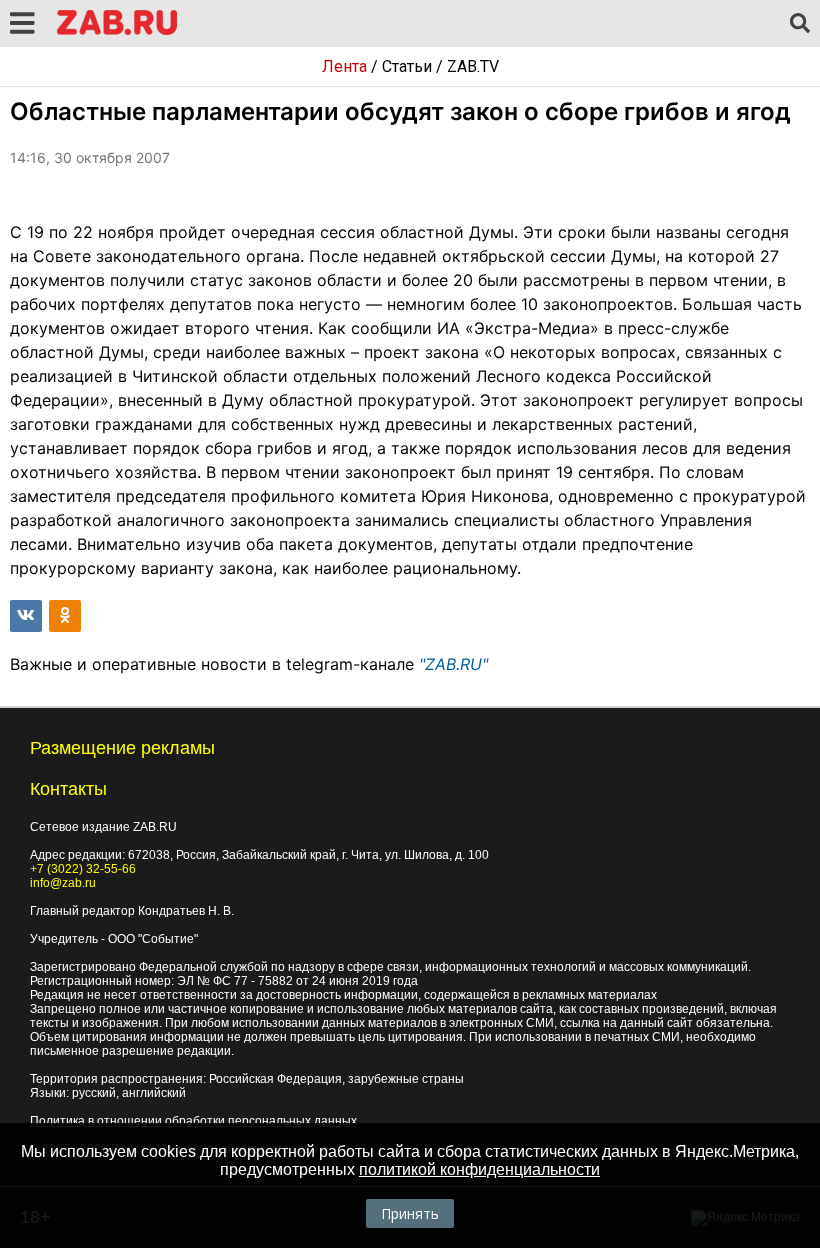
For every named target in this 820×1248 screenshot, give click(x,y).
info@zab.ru (63, 883)
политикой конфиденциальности (479, 1169)
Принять (410, 1213)
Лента (344, 66)
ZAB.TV (473, 66)
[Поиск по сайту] (800, 24)
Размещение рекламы (122, 748)
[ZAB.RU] (117, 31)
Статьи (407, 66)
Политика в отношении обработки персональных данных (193, 1121)
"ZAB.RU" (453, 664)
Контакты (68, 789)
